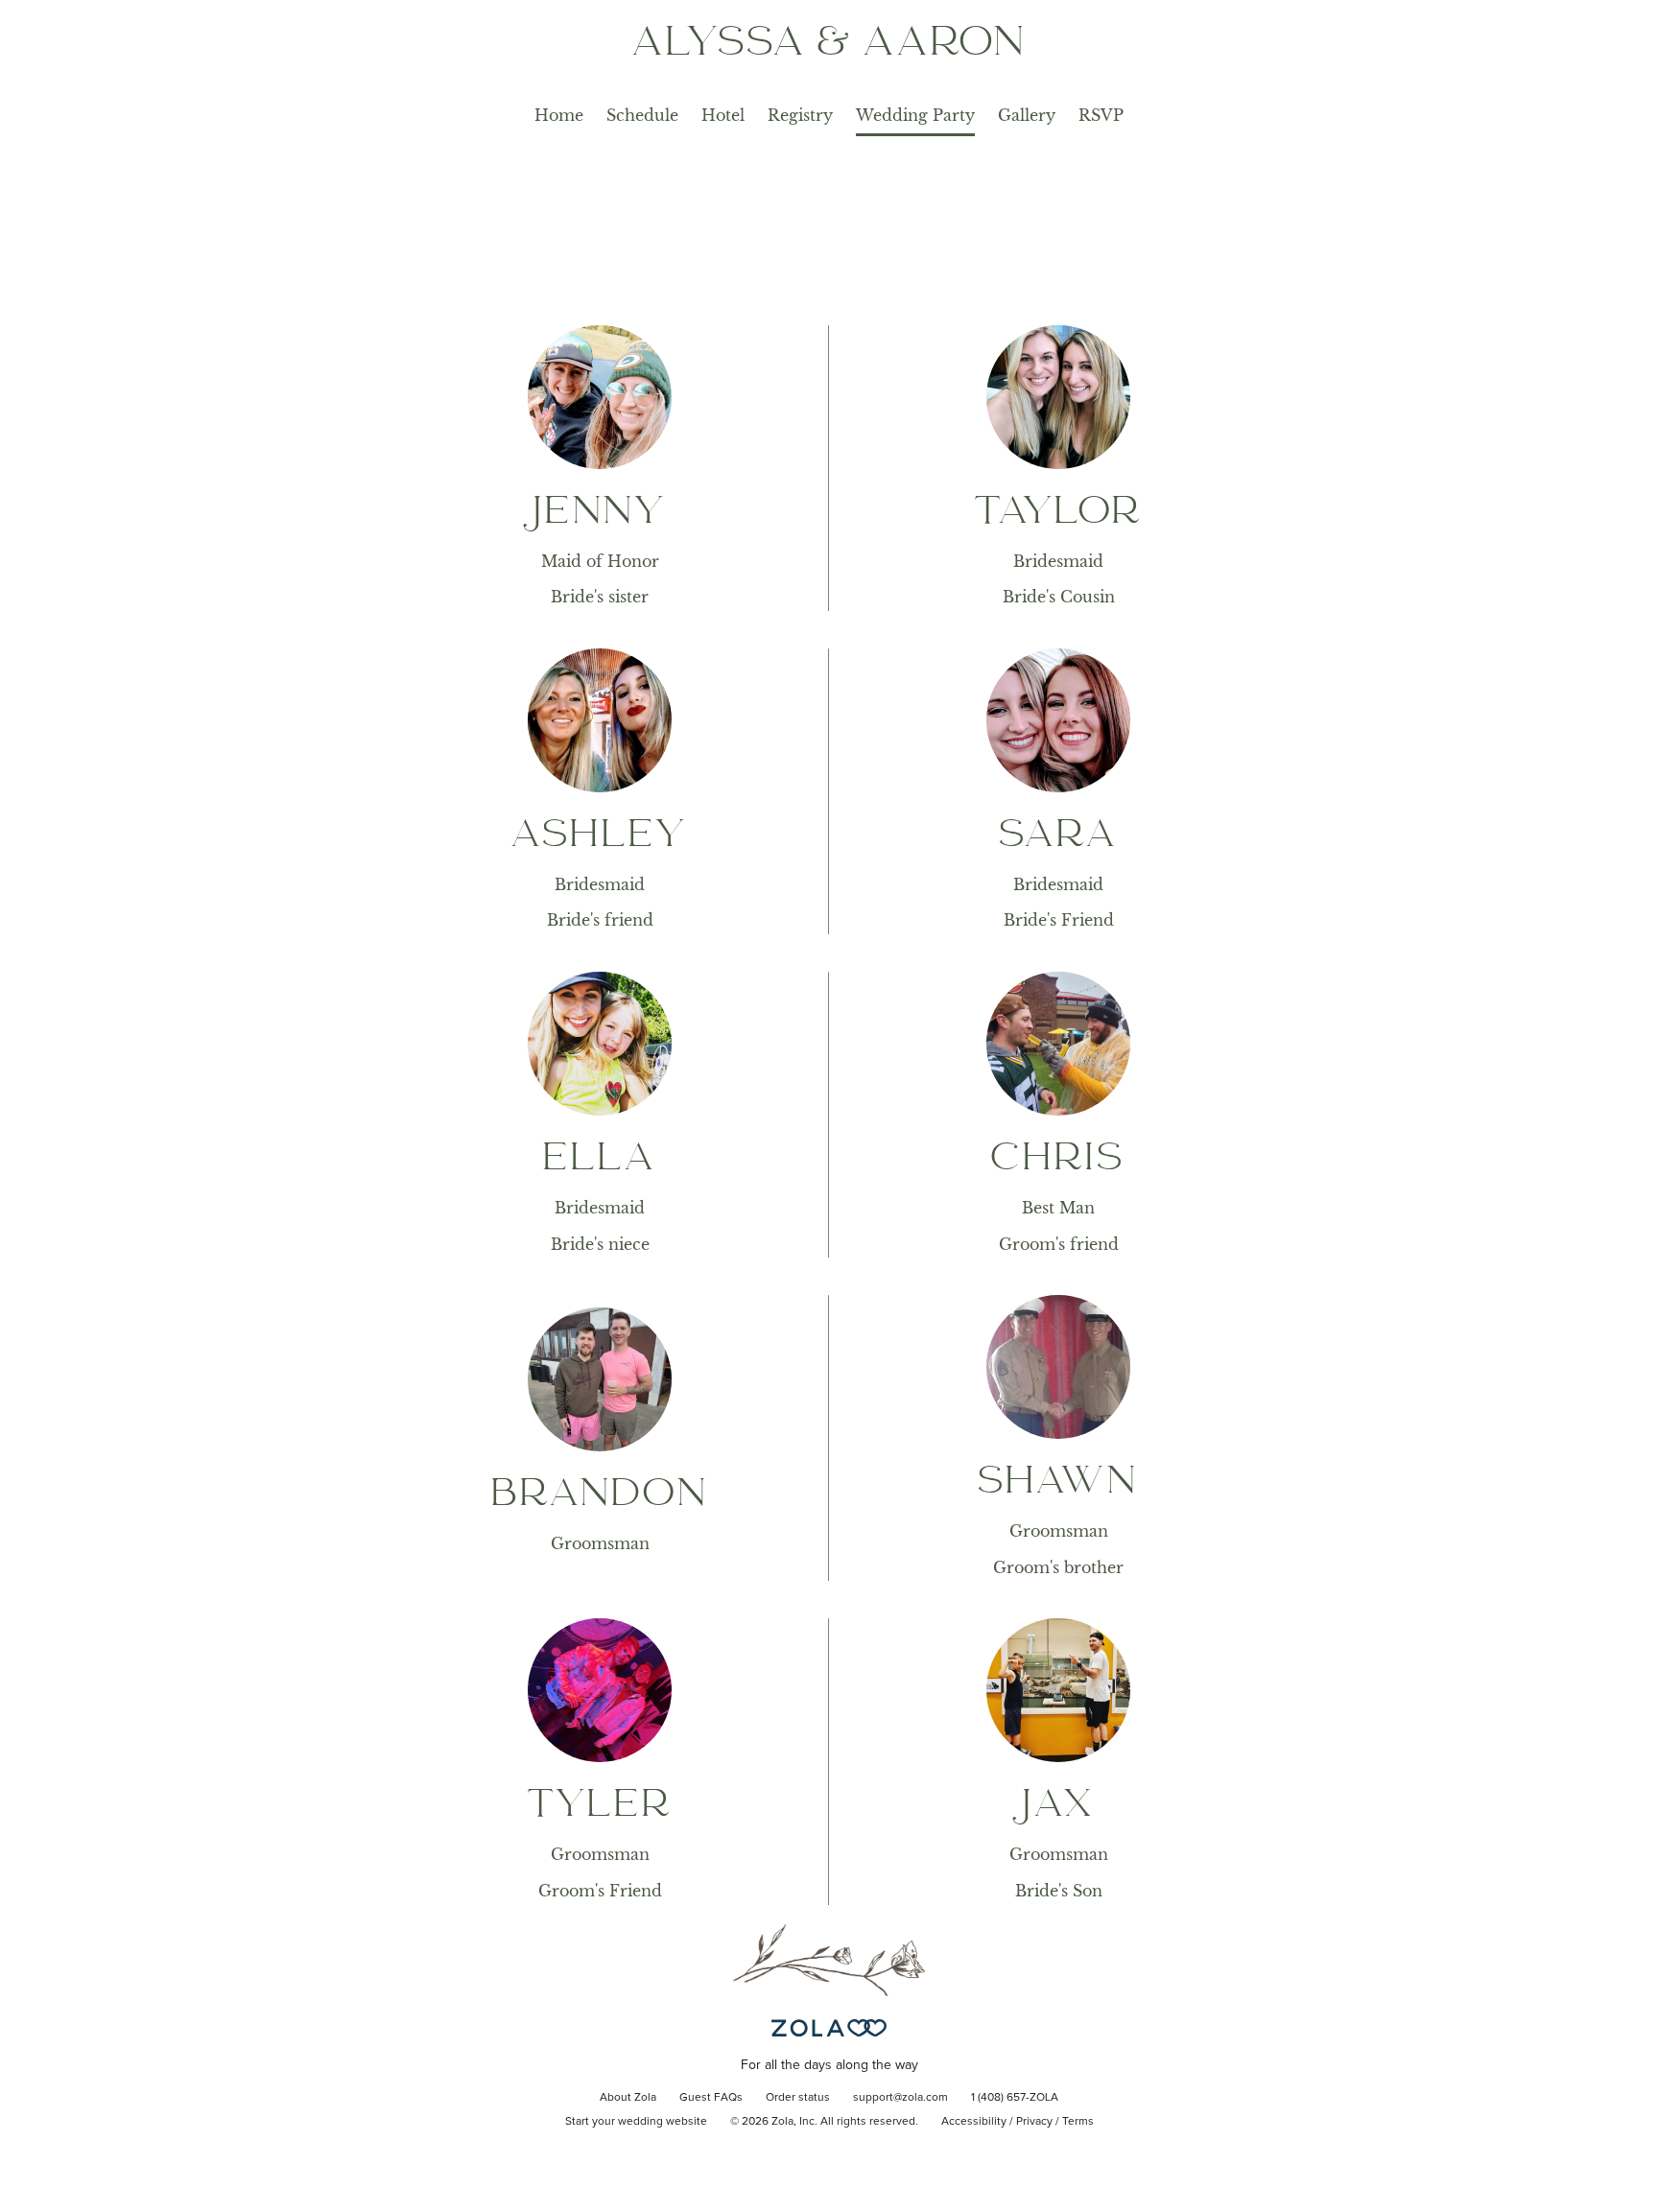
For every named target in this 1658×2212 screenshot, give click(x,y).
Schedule (642, 115)
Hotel (723, 115)
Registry (800, 115)
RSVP (1101, 115)
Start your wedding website (636, 2122)
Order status (798, 2098)
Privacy (1034, 2122)
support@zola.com (900, 2098)
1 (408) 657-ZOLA (1015, 2098)
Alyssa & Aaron (829, 45)
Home (559, 115)
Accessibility (974, 2122)
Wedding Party (915, 115)
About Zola (628, 2098)
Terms (1078, 2122)
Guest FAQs (711, 2098)
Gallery (1027, 115)
